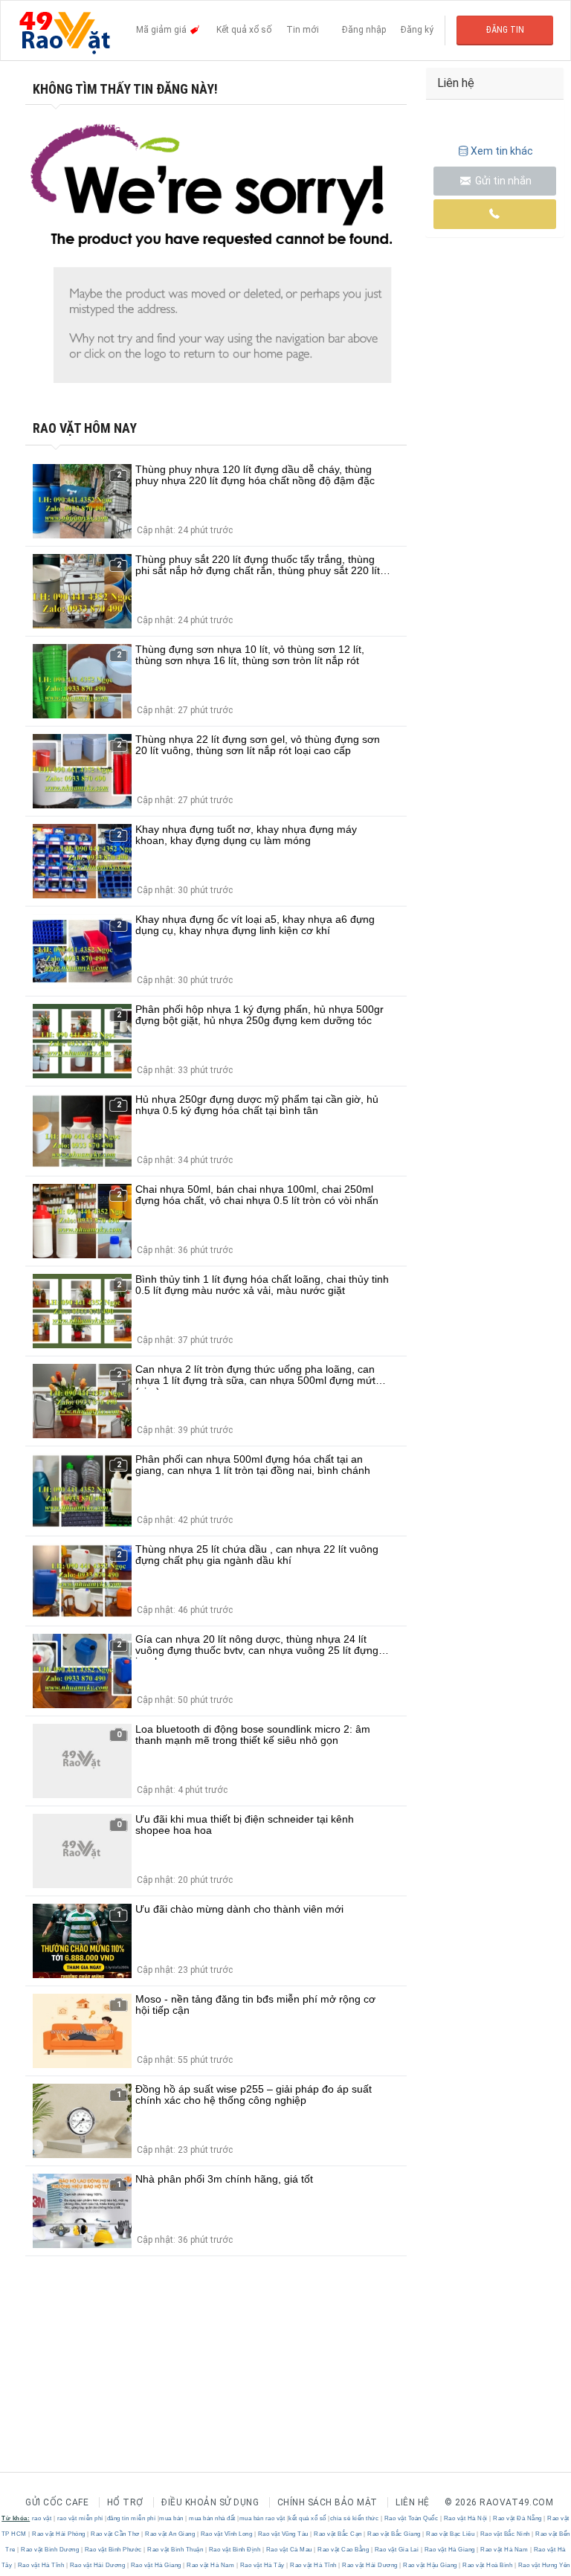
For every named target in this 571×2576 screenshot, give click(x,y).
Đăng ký (417, 30)
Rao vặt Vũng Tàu (283, 2534)
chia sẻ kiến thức (355, 2518)
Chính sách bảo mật (328, 2502)
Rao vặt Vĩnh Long (226, 2534)
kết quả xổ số (307, 2518)
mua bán (171, 2518)
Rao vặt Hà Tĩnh (41, 2565)
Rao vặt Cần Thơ (116, 2534)
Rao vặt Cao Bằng (343, 2550)
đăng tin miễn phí (132, 2518)
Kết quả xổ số (244, 30)
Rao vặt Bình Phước (113, 2550)
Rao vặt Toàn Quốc (411, 2518)
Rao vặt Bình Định (235, 2550)
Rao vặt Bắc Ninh (505, 2534)
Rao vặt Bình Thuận (175, 2550)
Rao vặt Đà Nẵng (518, 2518)
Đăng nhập (364, 30)
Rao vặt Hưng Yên (543, 2565)
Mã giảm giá (162, 30)
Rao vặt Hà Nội (465, 2518)
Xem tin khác (502, 151)
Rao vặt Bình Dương (50, 2550)
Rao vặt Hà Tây (262, 2565)
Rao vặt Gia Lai (397, 2550)
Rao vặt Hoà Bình (488, 2565)
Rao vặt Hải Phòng (59, 2534)
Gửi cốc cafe (57, 2502)
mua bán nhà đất (212, 2518)
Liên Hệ (413, 2502)
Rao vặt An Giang (170, 2534)
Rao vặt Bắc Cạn (338, 2534)
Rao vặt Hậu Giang (430, 2565)
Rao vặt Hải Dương (97, 2565)
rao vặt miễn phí (80, 2518)
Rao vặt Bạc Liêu (451, 2534)
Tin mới (303, 30)
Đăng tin (505, 30)
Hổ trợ (125, 2502)
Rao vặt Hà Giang (449, 2550)
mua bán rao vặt (262, 2518)
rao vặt (42, 2518)
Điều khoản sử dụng (210, 2502)
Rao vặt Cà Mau (289, 2550)
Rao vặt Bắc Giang (394, 2534)
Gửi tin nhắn (502, 181)
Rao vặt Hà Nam (504, 2550)
